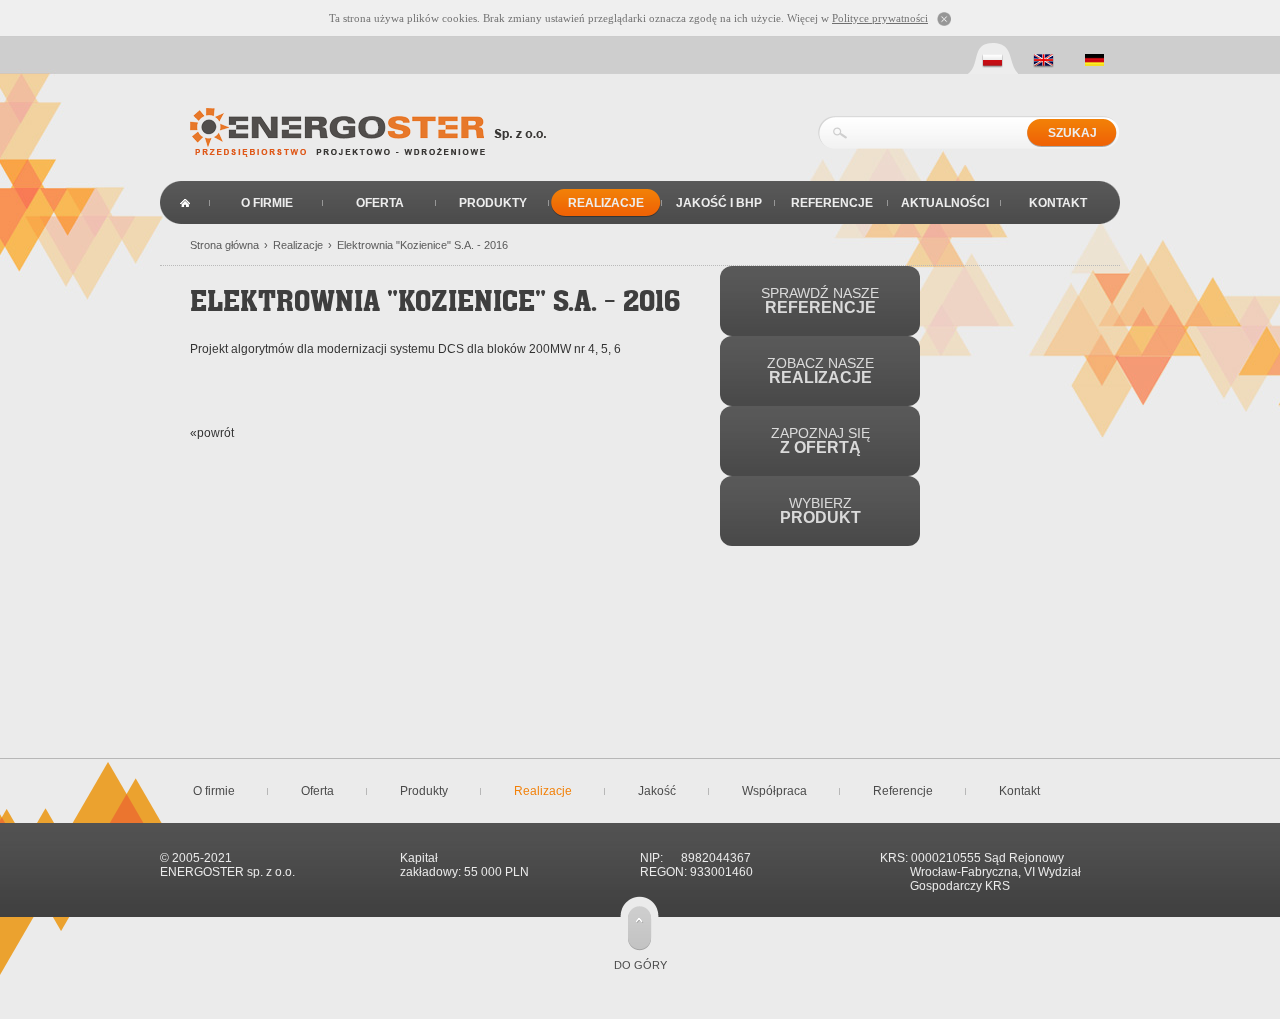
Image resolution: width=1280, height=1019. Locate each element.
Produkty (493, 203)
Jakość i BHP (719, 203)
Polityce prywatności (880, 18)
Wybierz (820, 510)
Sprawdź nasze (820, 300)
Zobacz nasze (820, 370)
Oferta (380, 203)
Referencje (832, 203)
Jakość (657, 791)
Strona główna (185, 202)
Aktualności (945, 203)
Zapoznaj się (820, 440)
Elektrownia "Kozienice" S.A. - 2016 (422, 245)
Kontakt (1058, 203)
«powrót (212, 433)
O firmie (267, 203)
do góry (640, 965)
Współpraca (774, 791)
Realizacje (606, 203)
